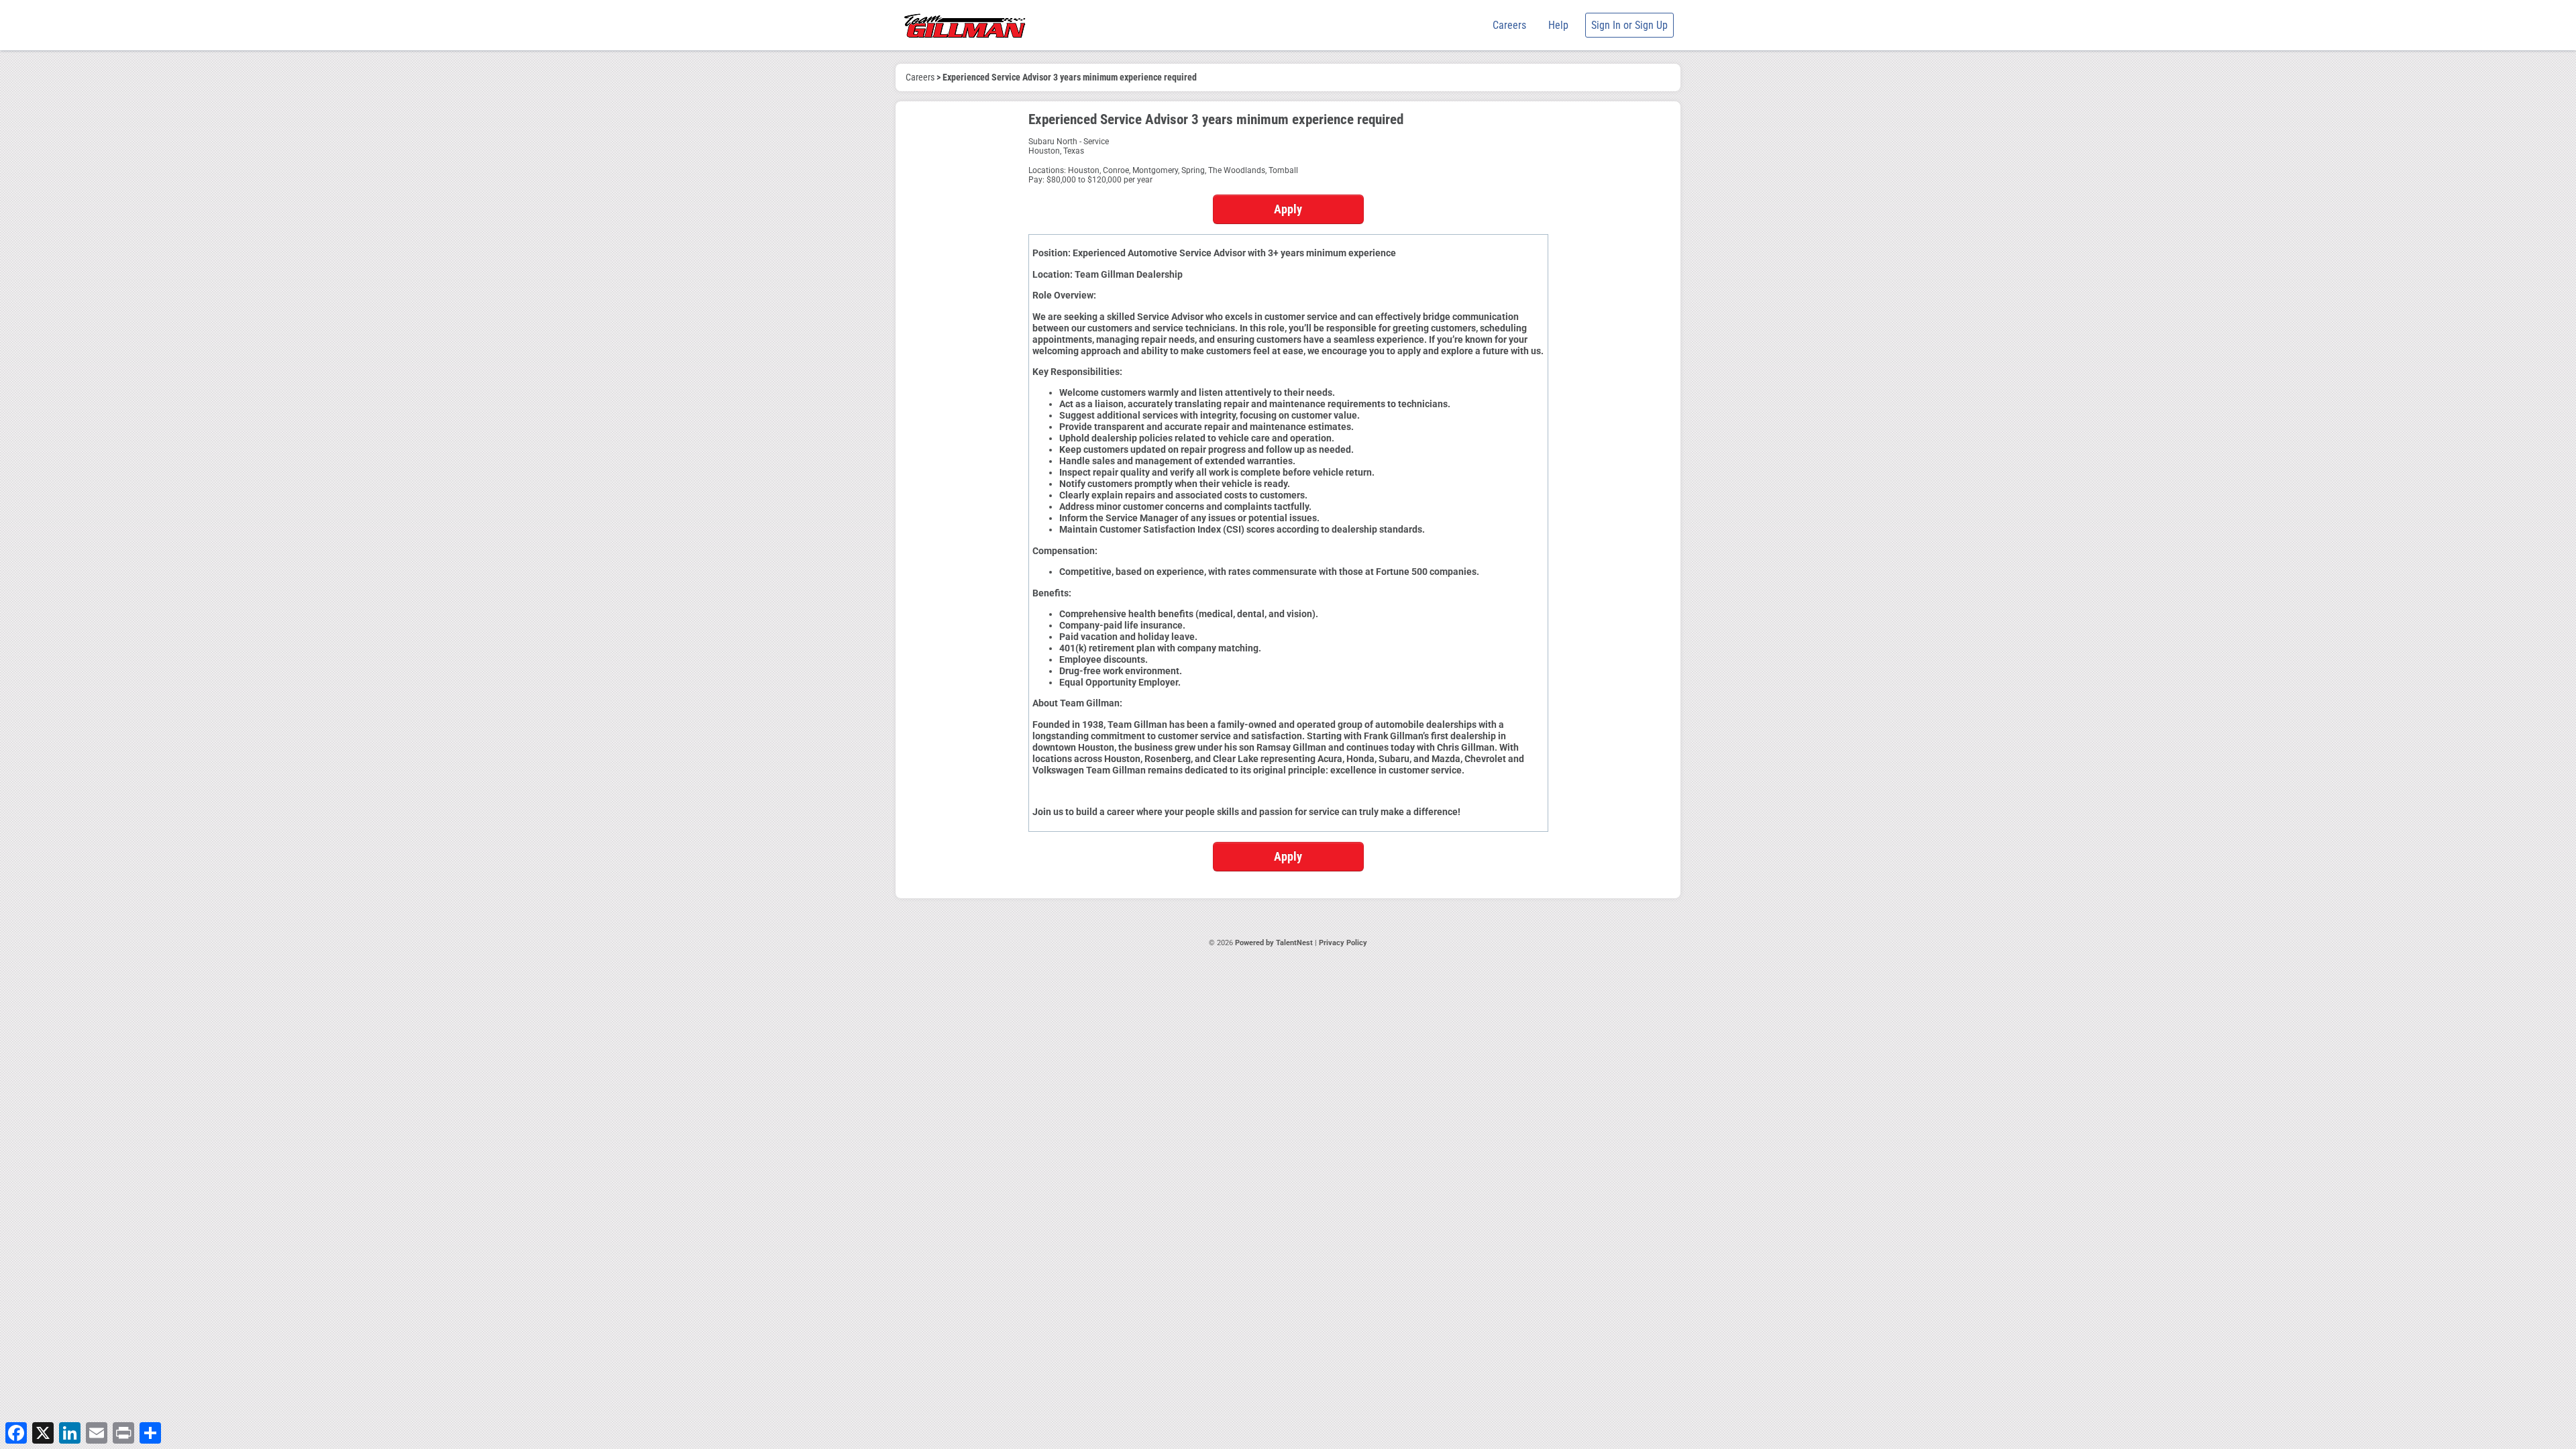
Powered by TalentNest (1275, 943)
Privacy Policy (1343, 943)
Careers (1509, 25)
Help (1558, 25)
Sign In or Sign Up (1629, 25)
